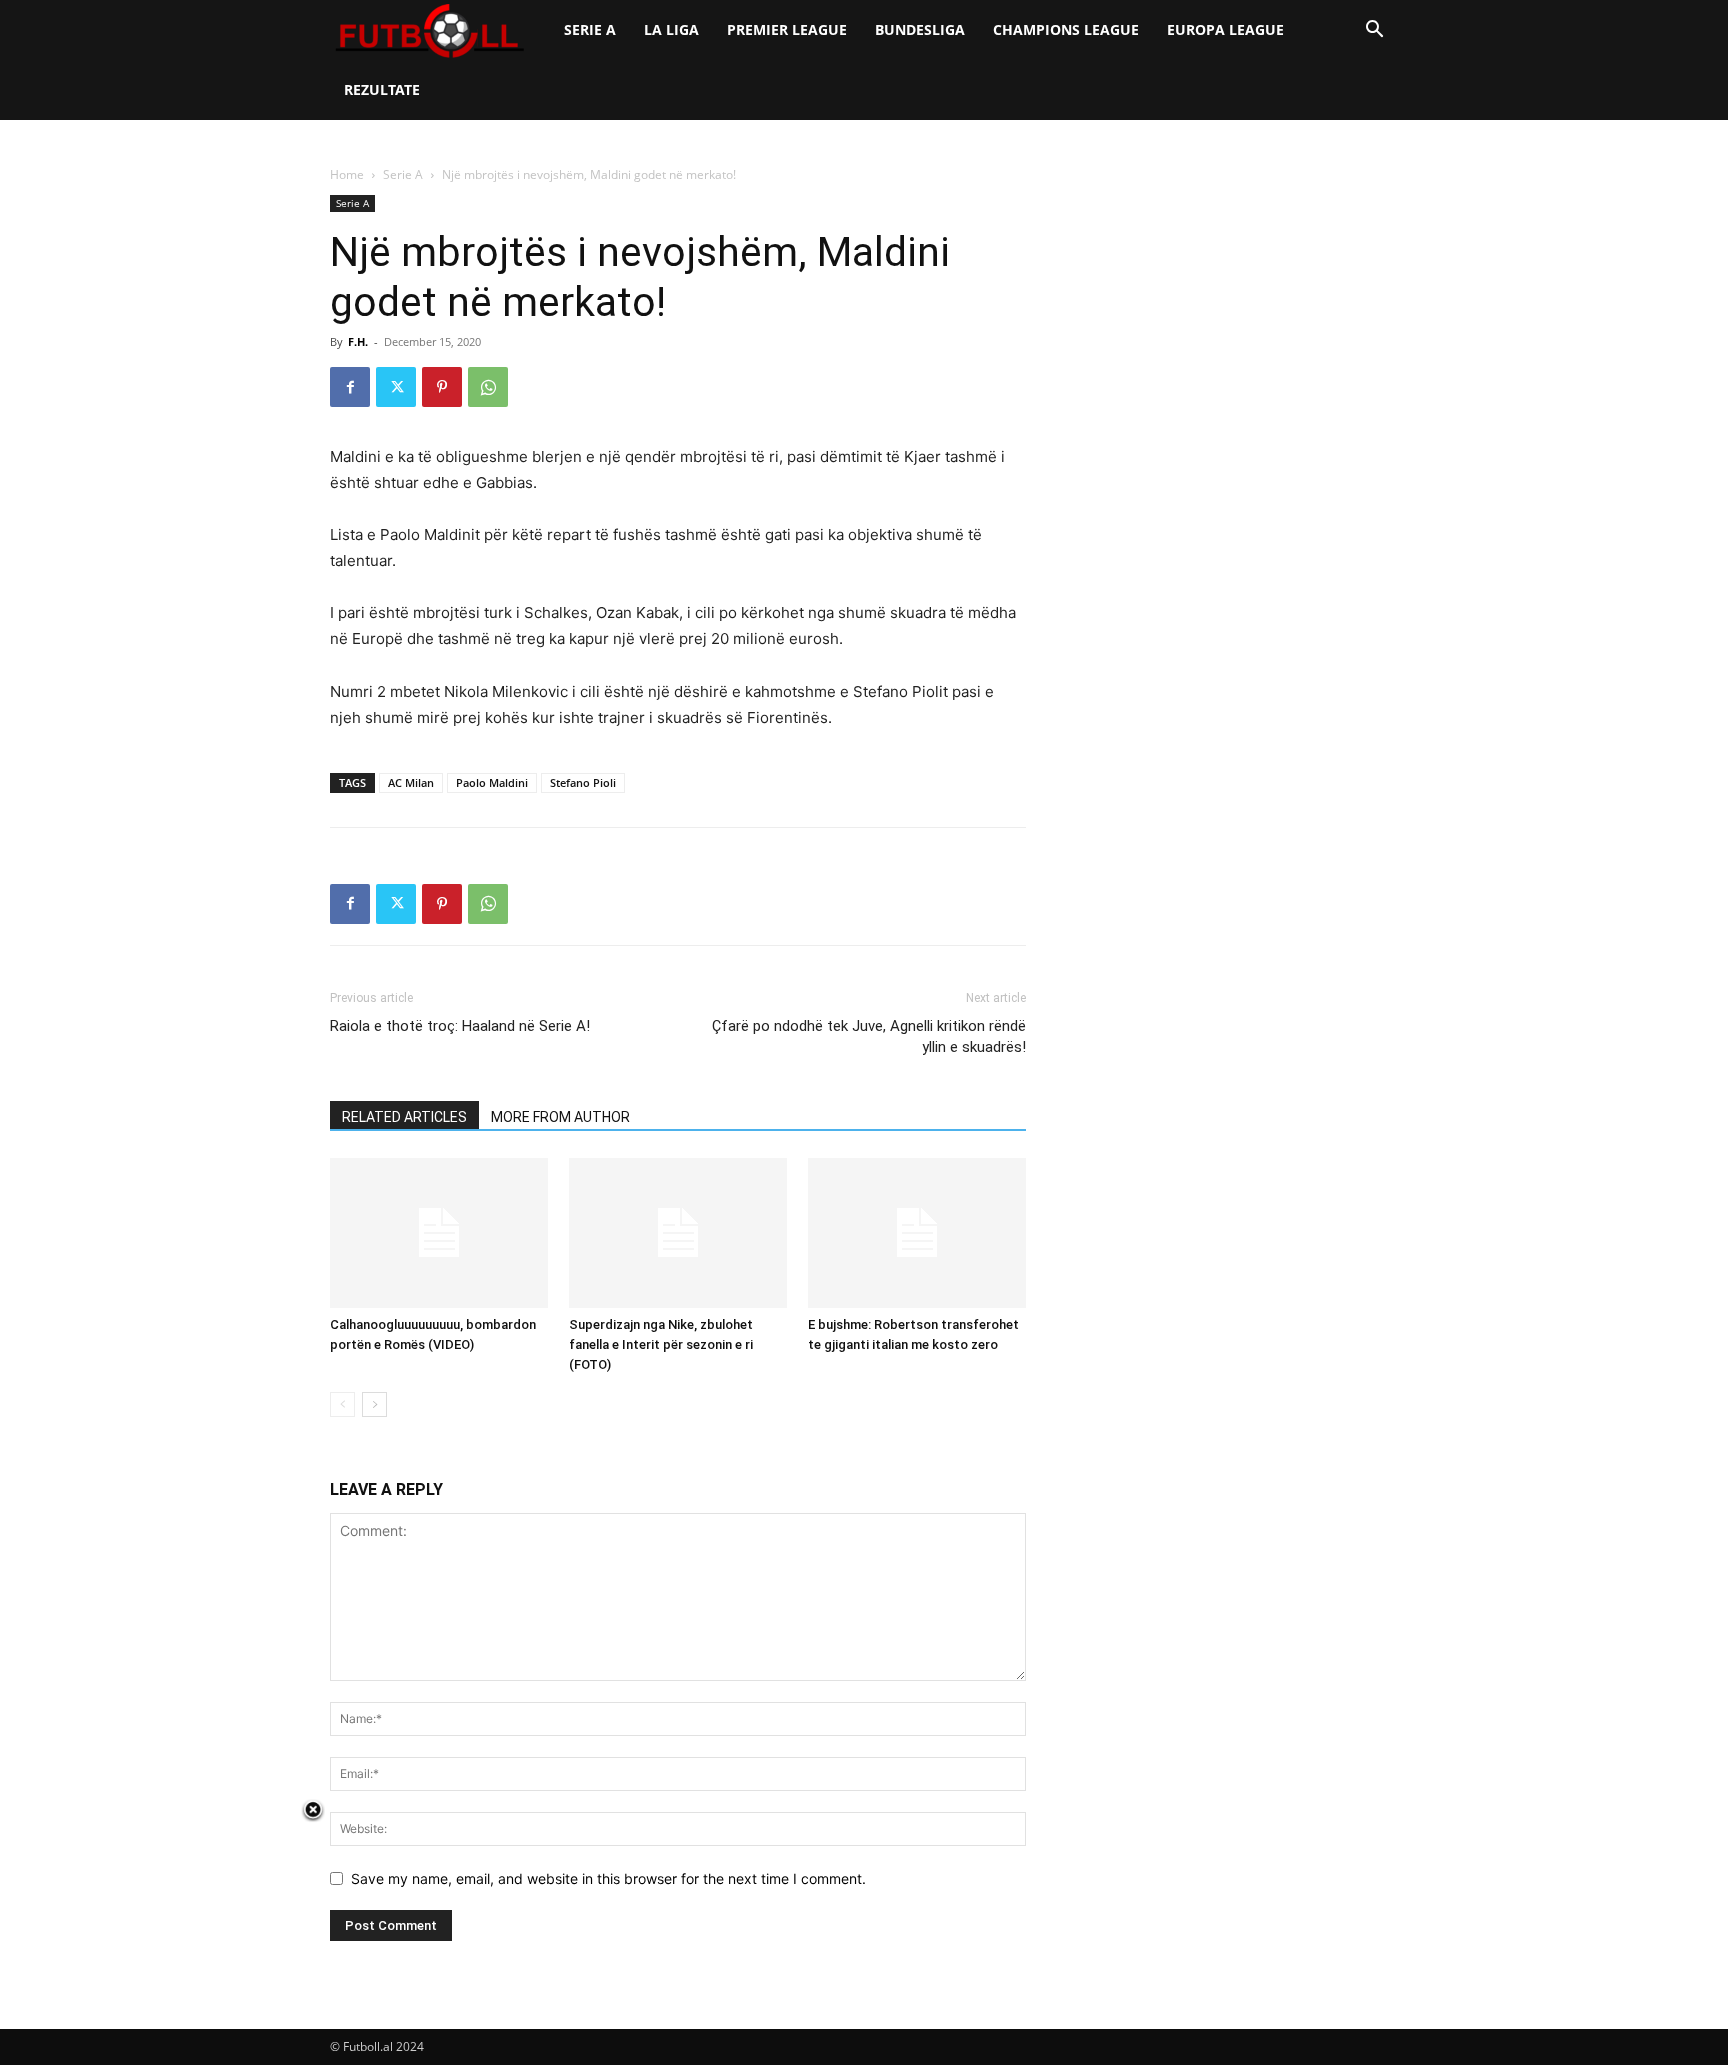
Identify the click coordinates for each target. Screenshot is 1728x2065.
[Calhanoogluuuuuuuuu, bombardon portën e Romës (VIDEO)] (439, 1233)
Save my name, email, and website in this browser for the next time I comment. (608, 1878)
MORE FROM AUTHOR (560, 1117)
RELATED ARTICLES (404, 1117)
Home (347, 174)
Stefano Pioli (583, 782)
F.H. (358, 341)
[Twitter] (396, 387)
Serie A (590, 29)
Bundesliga (920, 29)
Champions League (1066, 29)
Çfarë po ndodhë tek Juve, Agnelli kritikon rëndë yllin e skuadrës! (869, 1036)
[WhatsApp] (488, 387)
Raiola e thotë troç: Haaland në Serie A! (460, 1026)
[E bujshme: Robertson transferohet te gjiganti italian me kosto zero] (917, 1233)
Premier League (787, 29)
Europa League (1225, 29)
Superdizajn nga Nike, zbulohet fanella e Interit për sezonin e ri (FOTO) (661, 1344)
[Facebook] (350, 387)
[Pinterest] (442, 387)
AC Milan (411, 782)
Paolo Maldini (492, 782)
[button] (1374, 31)
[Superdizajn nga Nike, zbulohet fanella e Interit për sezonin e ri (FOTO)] (678, 1233)
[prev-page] (342, 1404)
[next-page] (374, 1404)
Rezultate (382, 89)
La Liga (671, 29)
